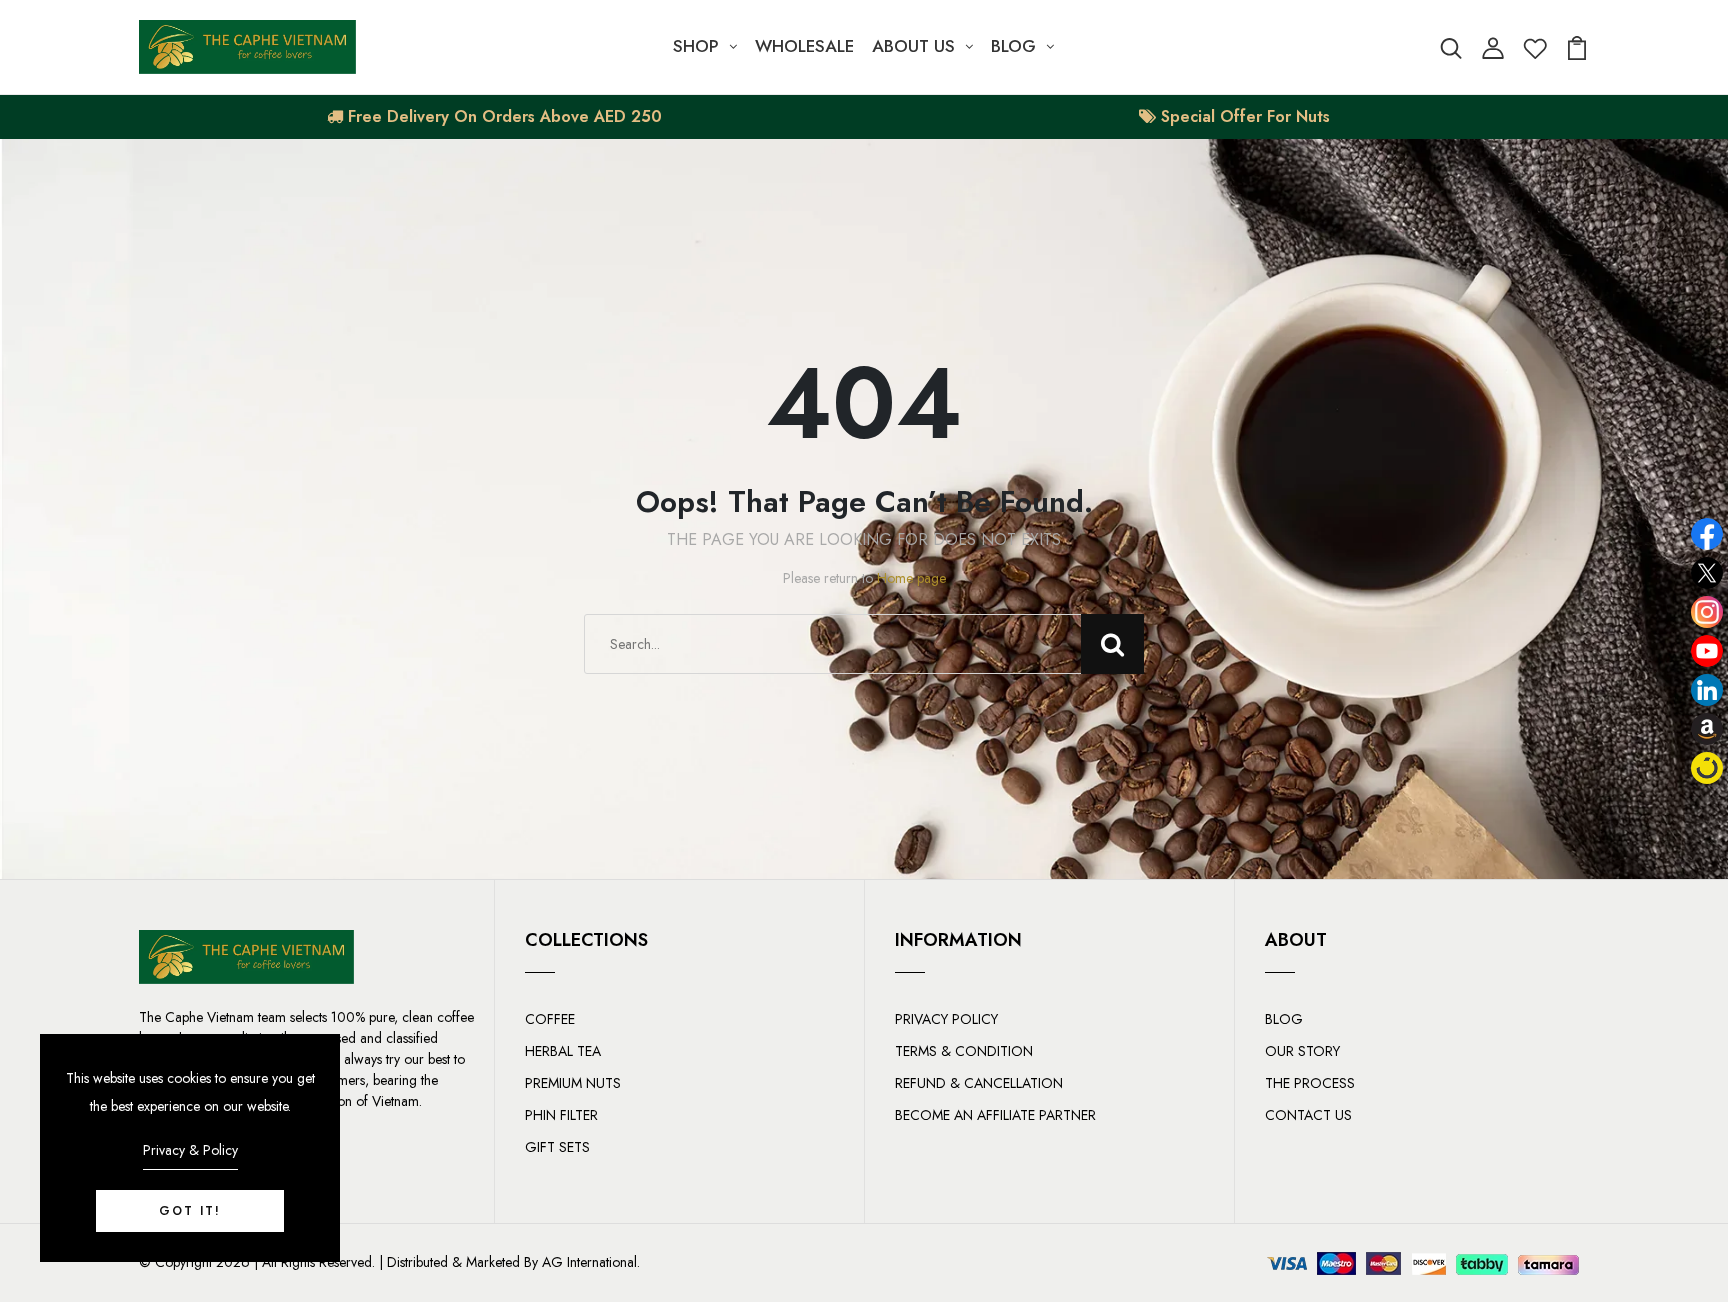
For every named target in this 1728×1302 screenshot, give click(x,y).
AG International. (591, 1262)
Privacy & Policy (190, 1150)
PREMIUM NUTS (573, 1083)
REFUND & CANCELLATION (979, 1083)
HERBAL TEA (563, 1051)
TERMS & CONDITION (964, 1051)
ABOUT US (913, 46)
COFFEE (550, 1019)
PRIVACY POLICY (946, 1019)
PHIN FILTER (561, 1115)
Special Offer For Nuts (1243, 116)
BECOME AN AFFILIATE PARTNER (995, 1115)
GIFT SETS (557, 1147)
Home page (911, 578)
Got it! (190, 1211)
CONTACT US (1308, 1115)
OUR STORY (1302, 1051)
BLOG (1013, 46)
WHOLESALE (804, 46)
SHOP (696, 46)
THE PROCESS (1310, 1083)
